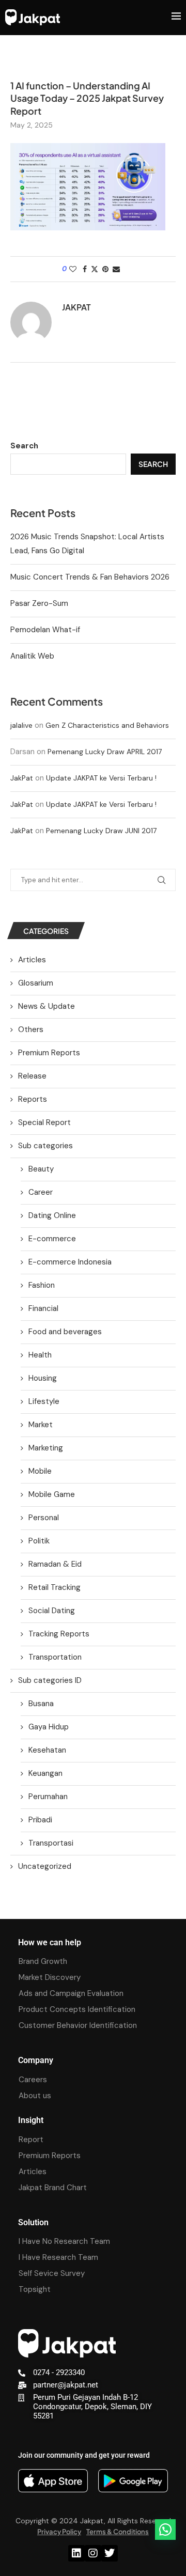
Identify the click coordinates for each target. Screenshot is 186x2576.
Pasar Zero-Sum (39, 603)
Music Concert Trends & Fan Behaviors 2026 (90, 577)
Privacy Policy (59, 2532)
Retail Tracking (55, 1587)
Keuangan (45, 1773)
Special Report (44, 1122)
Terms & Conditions (118, 2532)
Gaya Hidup (49, 1727)
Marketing (46, 1448)
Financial (43, 1308)
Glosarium (36, 983)
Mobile (40, 1471)
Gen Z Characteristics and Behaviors (107, 725)
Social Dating (52, 1611)
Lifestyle (44, 1401)
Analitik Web (32, 656)
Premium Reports (49, 1053)
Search (24, 446)
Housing (43, 1378)
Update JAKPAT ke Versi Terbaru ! (101, 778)
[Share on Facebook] (85, 269)
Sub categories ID (50, 1680)
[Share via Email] (116, 269)
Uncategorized (45, 1866)
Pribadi (40, 1820)
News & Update (47, 1006)
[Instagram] (93, 2553)
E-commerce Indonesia (70, 1262)
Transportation (55, 1657)
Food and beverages (65, 1332)
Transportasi (51, 1843)
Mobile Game (52, 1494)
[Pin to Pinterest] (105, 269)
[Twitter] (110, 2553)
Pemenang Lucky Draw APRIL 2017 (105, 752)
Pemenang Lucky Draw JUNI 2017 (101, 831)
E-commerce (52, 1239)
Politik (39, 1541)
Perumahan (48, 1797)
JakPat (22, 778)
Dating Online (52, 1215)
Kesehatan (47, 1750)
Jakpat (76, 307)
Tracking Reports (59, 1634)
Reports (33, 1099)
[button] (165, 2530)
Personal (44, 1518)
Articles (32, 960)
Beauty (41, 1169)
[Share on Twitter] (95, 269)
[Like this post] (73, 269)
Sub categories (45, 1146)
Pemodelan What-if (45, 630)
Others (31, 1029)
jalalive (21, 725)
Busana (41, 1704)
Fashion (42, 1285)
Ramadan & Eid (55, 1564)
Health (40, 1355)
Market (41, 1425)
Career (41, 1192)
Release (32, 1076)
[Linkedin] (76, 2553)
